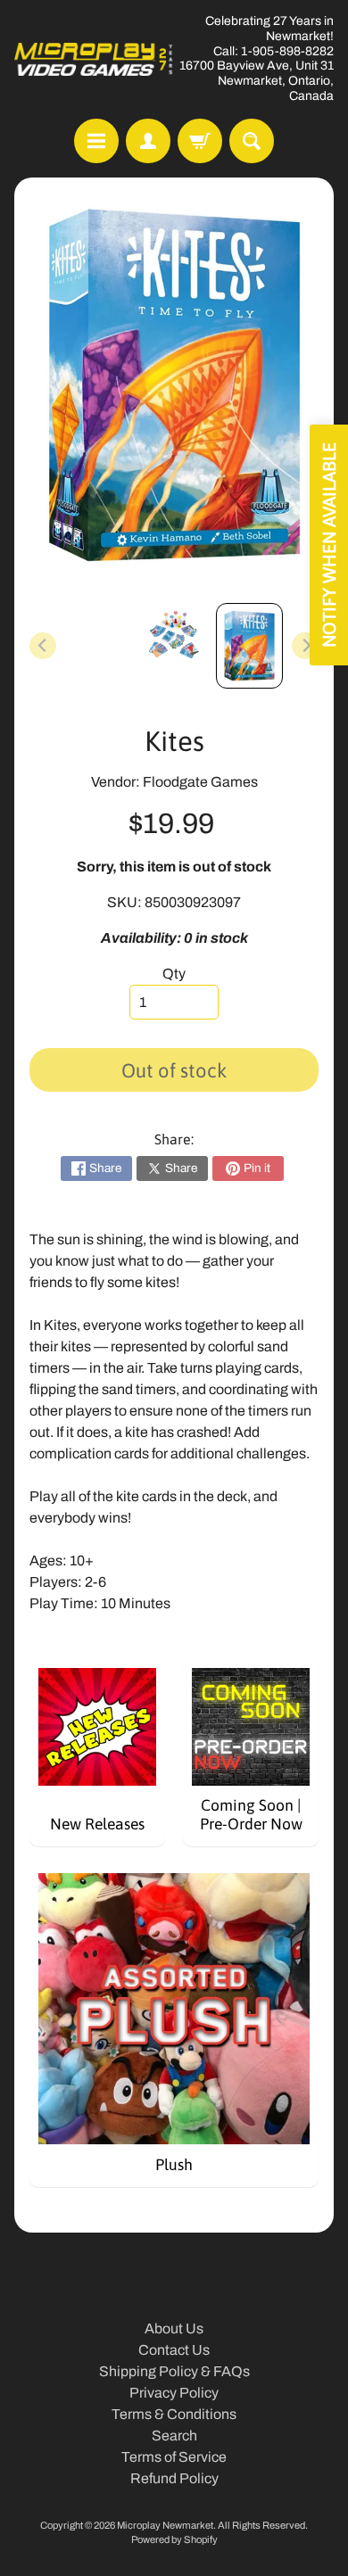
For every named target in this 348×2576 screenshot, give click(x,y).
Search (174, 2436)
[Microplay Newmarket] (94, 59)
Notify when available (329, 545)
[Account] (148, 141)
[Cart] (200, 141)
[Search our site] (252, 141)
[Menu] (96, 141)
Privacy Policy (174, 2393)
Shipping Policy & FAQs (174, 2371)
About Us (174, 2328)
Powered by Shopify (174, 2539)
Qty (174, 974)
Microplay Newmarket (165, 2525)
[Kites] (249, 646)
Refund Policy (174, 2478)
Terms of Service (174, 2457)
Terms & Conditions (174, 2414)
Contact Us (174, 2350)
